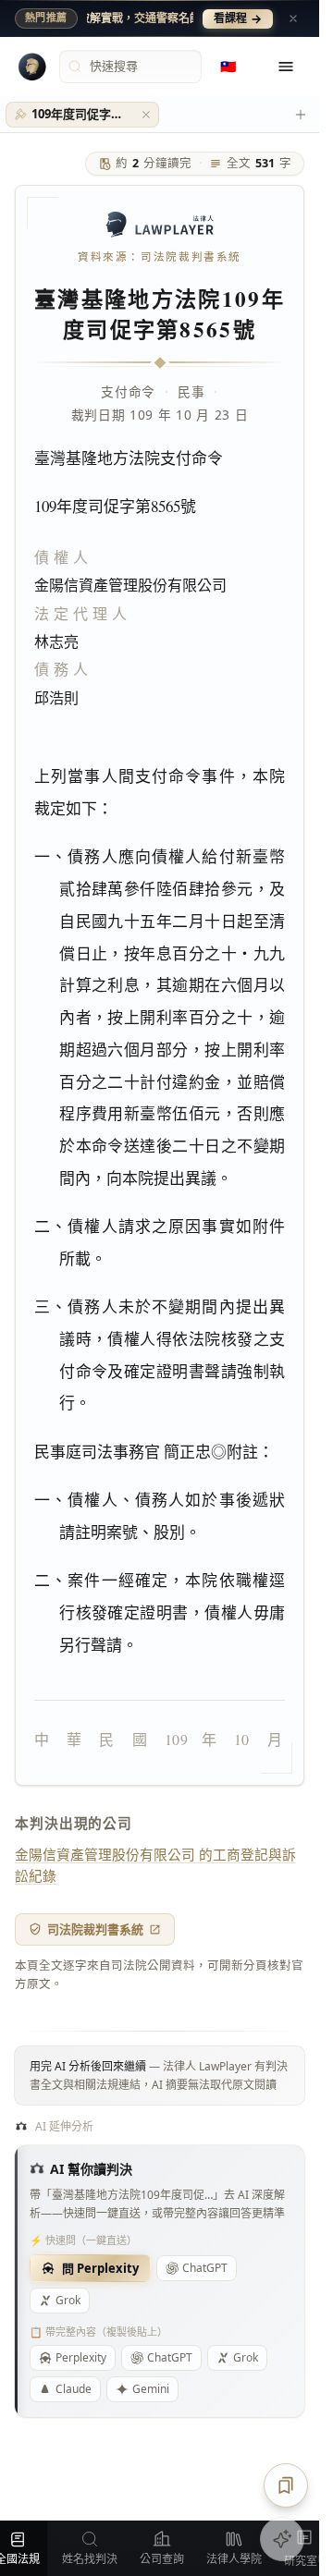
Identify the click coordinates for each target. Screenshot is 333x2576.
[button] (146, 115)
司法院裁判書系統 (95, 1929)
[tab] (82, 115)
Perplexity (81, 2357)
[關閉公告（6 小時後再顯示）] (293, 18)
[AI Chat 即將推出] (282, 2539)
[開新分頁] (301, 115)
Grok (68, 2300)
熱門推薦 (46, 18)
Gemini (151, 2389)
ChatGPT (205, 2268)
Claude (74, 2389)
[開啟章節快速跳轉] (286, 2485)
